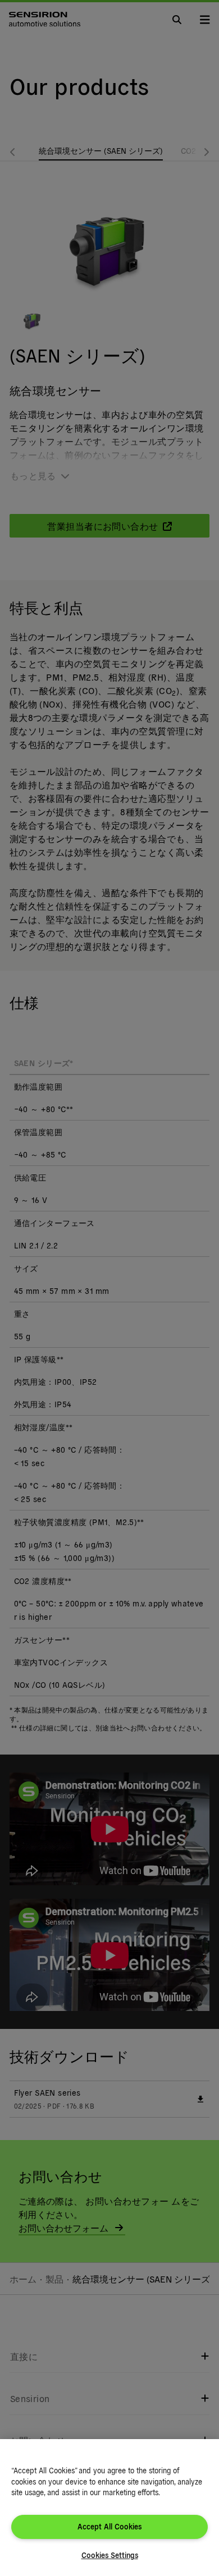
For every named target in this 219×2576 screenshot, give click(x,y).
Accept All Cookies (109, 2526)
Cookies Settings (110, 2555)
